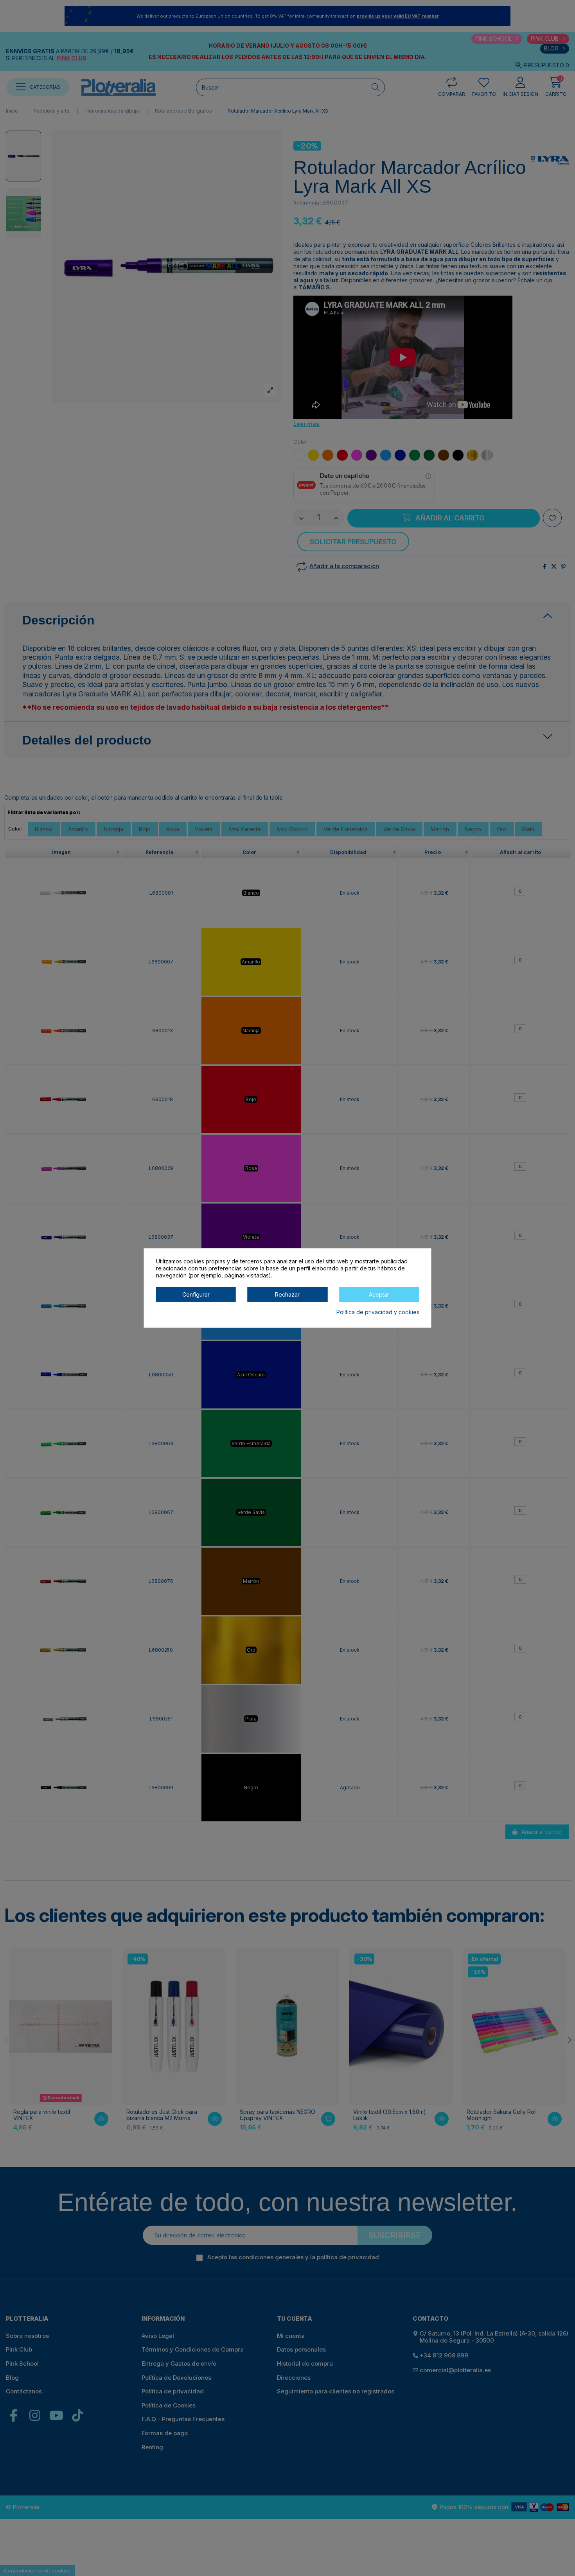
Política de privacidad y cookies (378, 1312)
